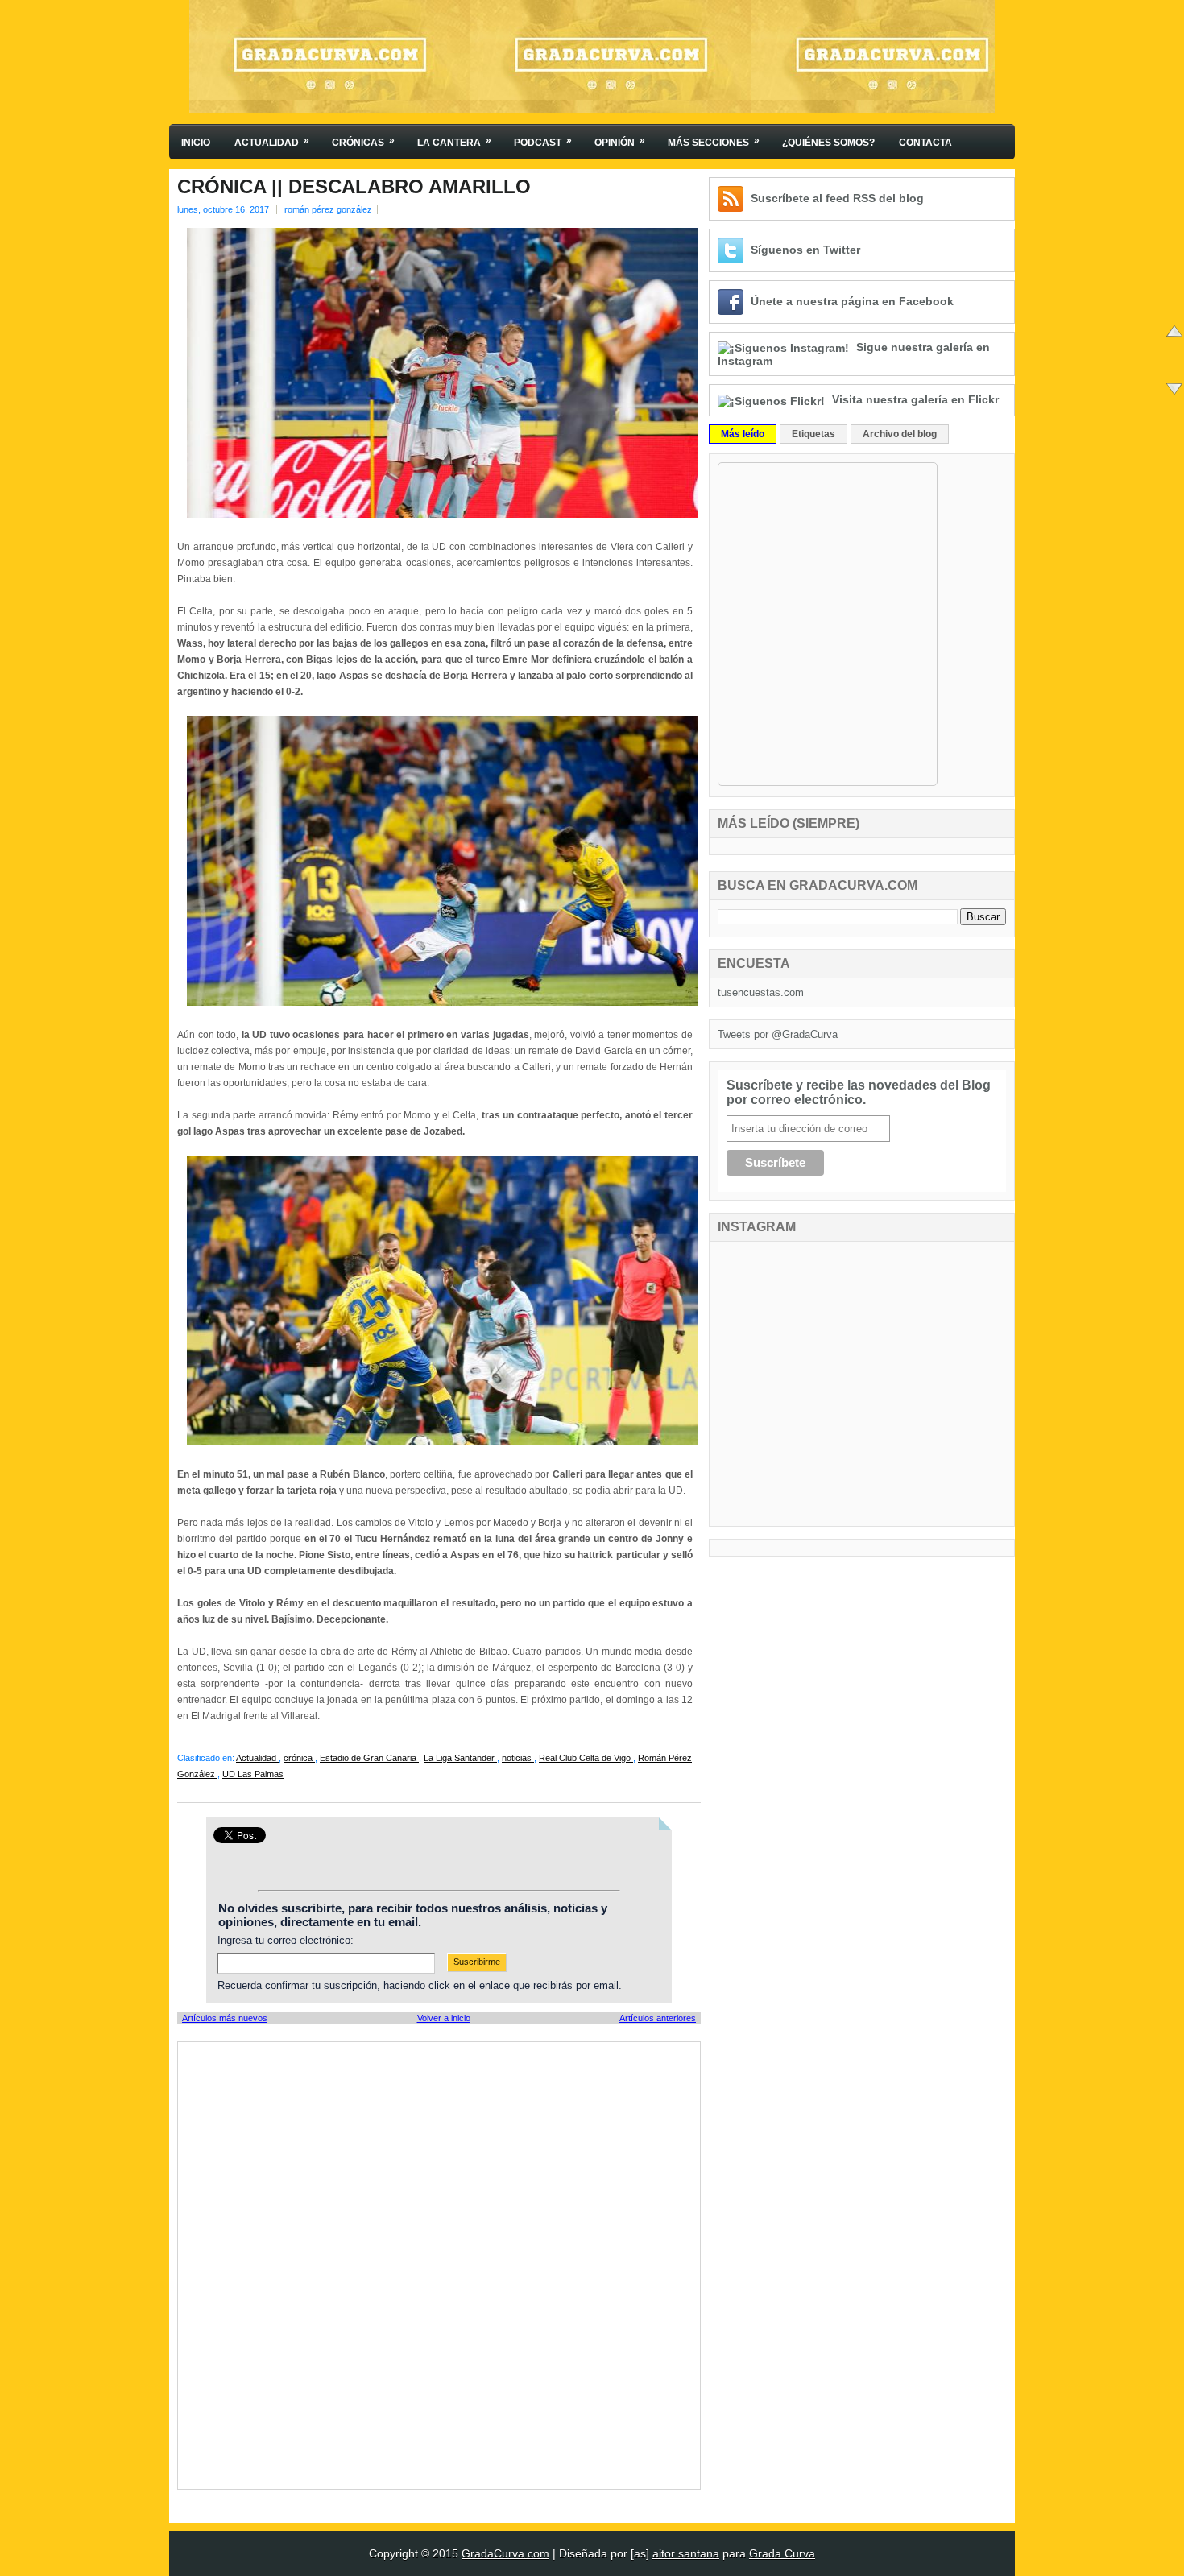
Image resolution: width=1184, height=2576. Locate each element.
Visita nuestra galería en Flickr (915, 399)
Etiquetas (813, 434)
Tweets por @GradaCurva (778, 1034)
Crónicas (363, 141)
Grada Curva (782, 2553)
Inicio (196, 143)
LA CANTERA (454, 141)
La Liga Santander (460, 1758)
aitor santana (686, 2553)
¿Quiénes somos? (828, 143)
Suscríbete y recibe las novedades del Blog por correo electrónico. (859, 1092)
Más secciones (714, 141)
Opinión (620, 141)
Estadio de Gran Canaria (369, 1758)
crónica (299, 1758)
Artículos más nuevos (225, 2018)
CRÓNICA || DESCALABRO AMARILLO (354, 187)
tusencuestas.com (761, 992)
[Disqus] (439, 2264)
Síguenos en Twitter (805, 250)
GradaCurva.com (505, 2553)
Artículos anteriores (658, 2018)
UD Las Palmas (253, 1774)
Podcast (543, 141)
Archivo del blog (900, 434)
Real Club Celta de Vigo (586, 1758)
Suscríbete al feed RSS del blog (837, 198)
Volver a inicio (444, 2018)
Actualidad (272, 141)
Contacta (925, 143)
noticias (518, 1758)
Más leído (743, 434)
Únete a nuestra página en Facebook (852, 301)
